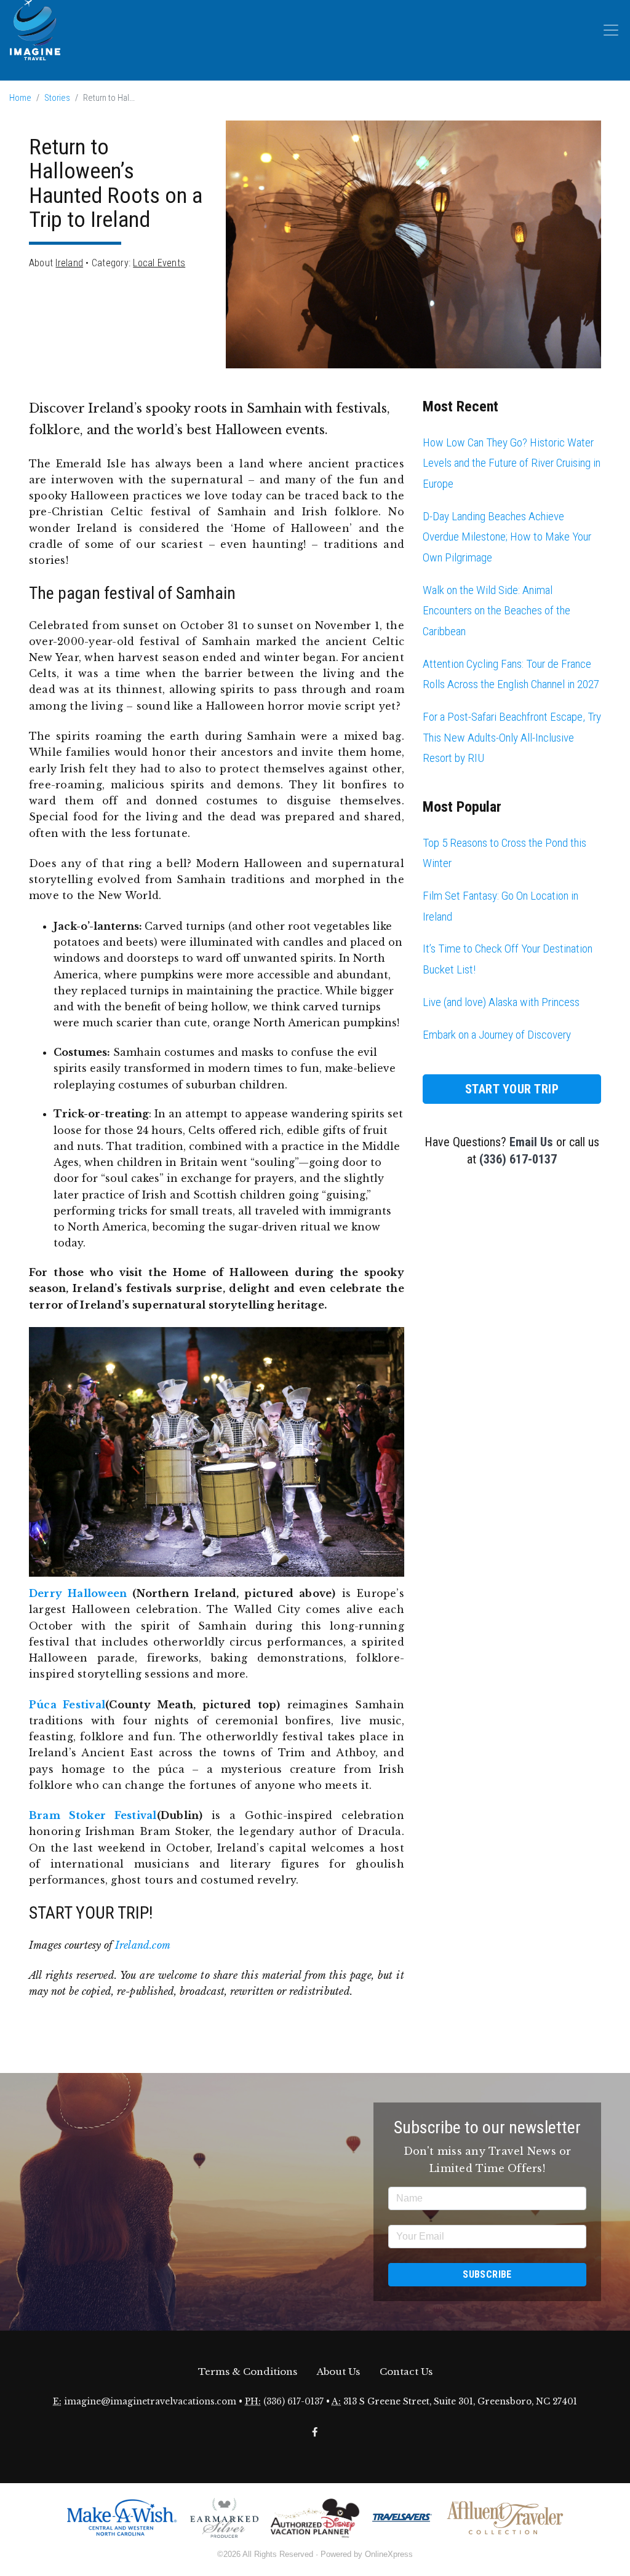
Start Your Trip (512, 1089)
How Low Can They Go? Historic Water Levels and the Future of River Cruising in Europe (512, 463)
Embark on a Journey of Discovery (497, 1035)
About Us (338, 2372)
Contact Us (406, 2372)
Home (20, 98)
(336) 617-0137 (518, 1159)
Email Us (531, 1142)
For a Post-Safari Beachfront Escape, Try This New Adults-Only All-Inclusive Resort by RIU (512, 737)
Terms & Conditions (248, 2372)
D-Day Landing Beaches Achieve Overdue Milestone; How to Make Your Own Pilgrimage (507, 537)
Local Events (159, 263)
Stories (57, 98)
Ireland (69, 263)
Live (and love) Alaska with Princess (501, 1002)
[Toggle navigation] (611, 30)
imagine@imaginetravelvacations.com (150, 2402)
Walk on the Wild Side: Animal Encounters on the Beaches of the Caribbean (496, 611)
